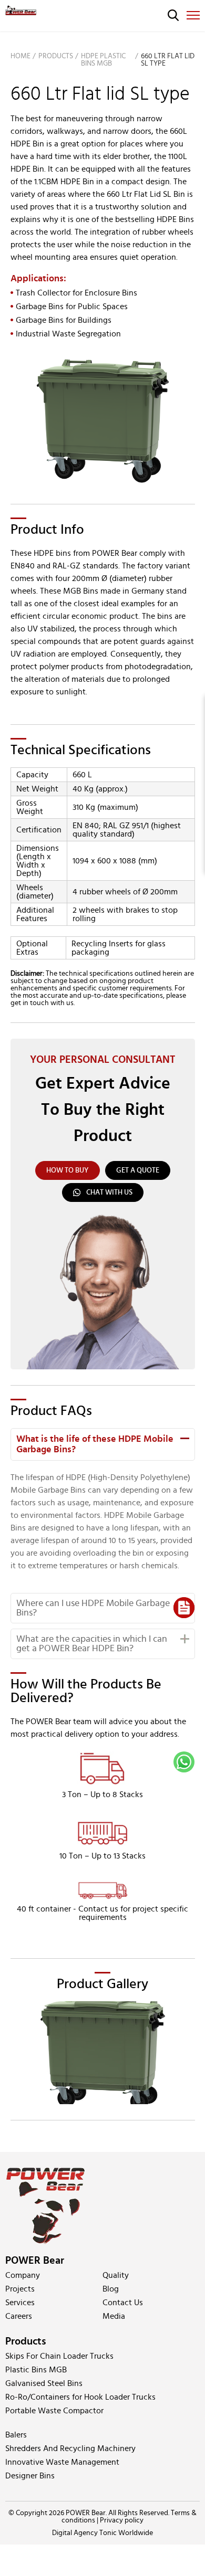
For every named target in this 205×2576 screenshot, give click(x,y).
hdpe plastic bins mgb (103, 60)
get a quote (138, 1170)
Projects (20, 2289)
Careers (19, 2316)
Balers (16, 2435)
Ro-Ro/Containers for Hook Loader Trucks (80, 2397)
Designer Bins (30, 2476)
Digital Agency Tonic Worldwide (102, 2533)
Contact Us (123, 2303)
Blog (111, 2289)
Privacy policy (122, 2520)
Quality (116, 2275)
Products (56, 56)
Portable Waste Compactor (54, 2411)
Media (114, 2316)
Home (20, 56)
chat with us (109, 1192)
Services (20, 2303)
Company (23, 2275)
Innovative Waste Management (62, 2462)
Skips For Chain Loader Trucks (59, 2356)
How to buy (68, 1170)
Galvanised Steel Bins (44, 2383)
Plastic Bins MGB (36, 2370)
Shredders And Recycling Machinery (70, 2448)
